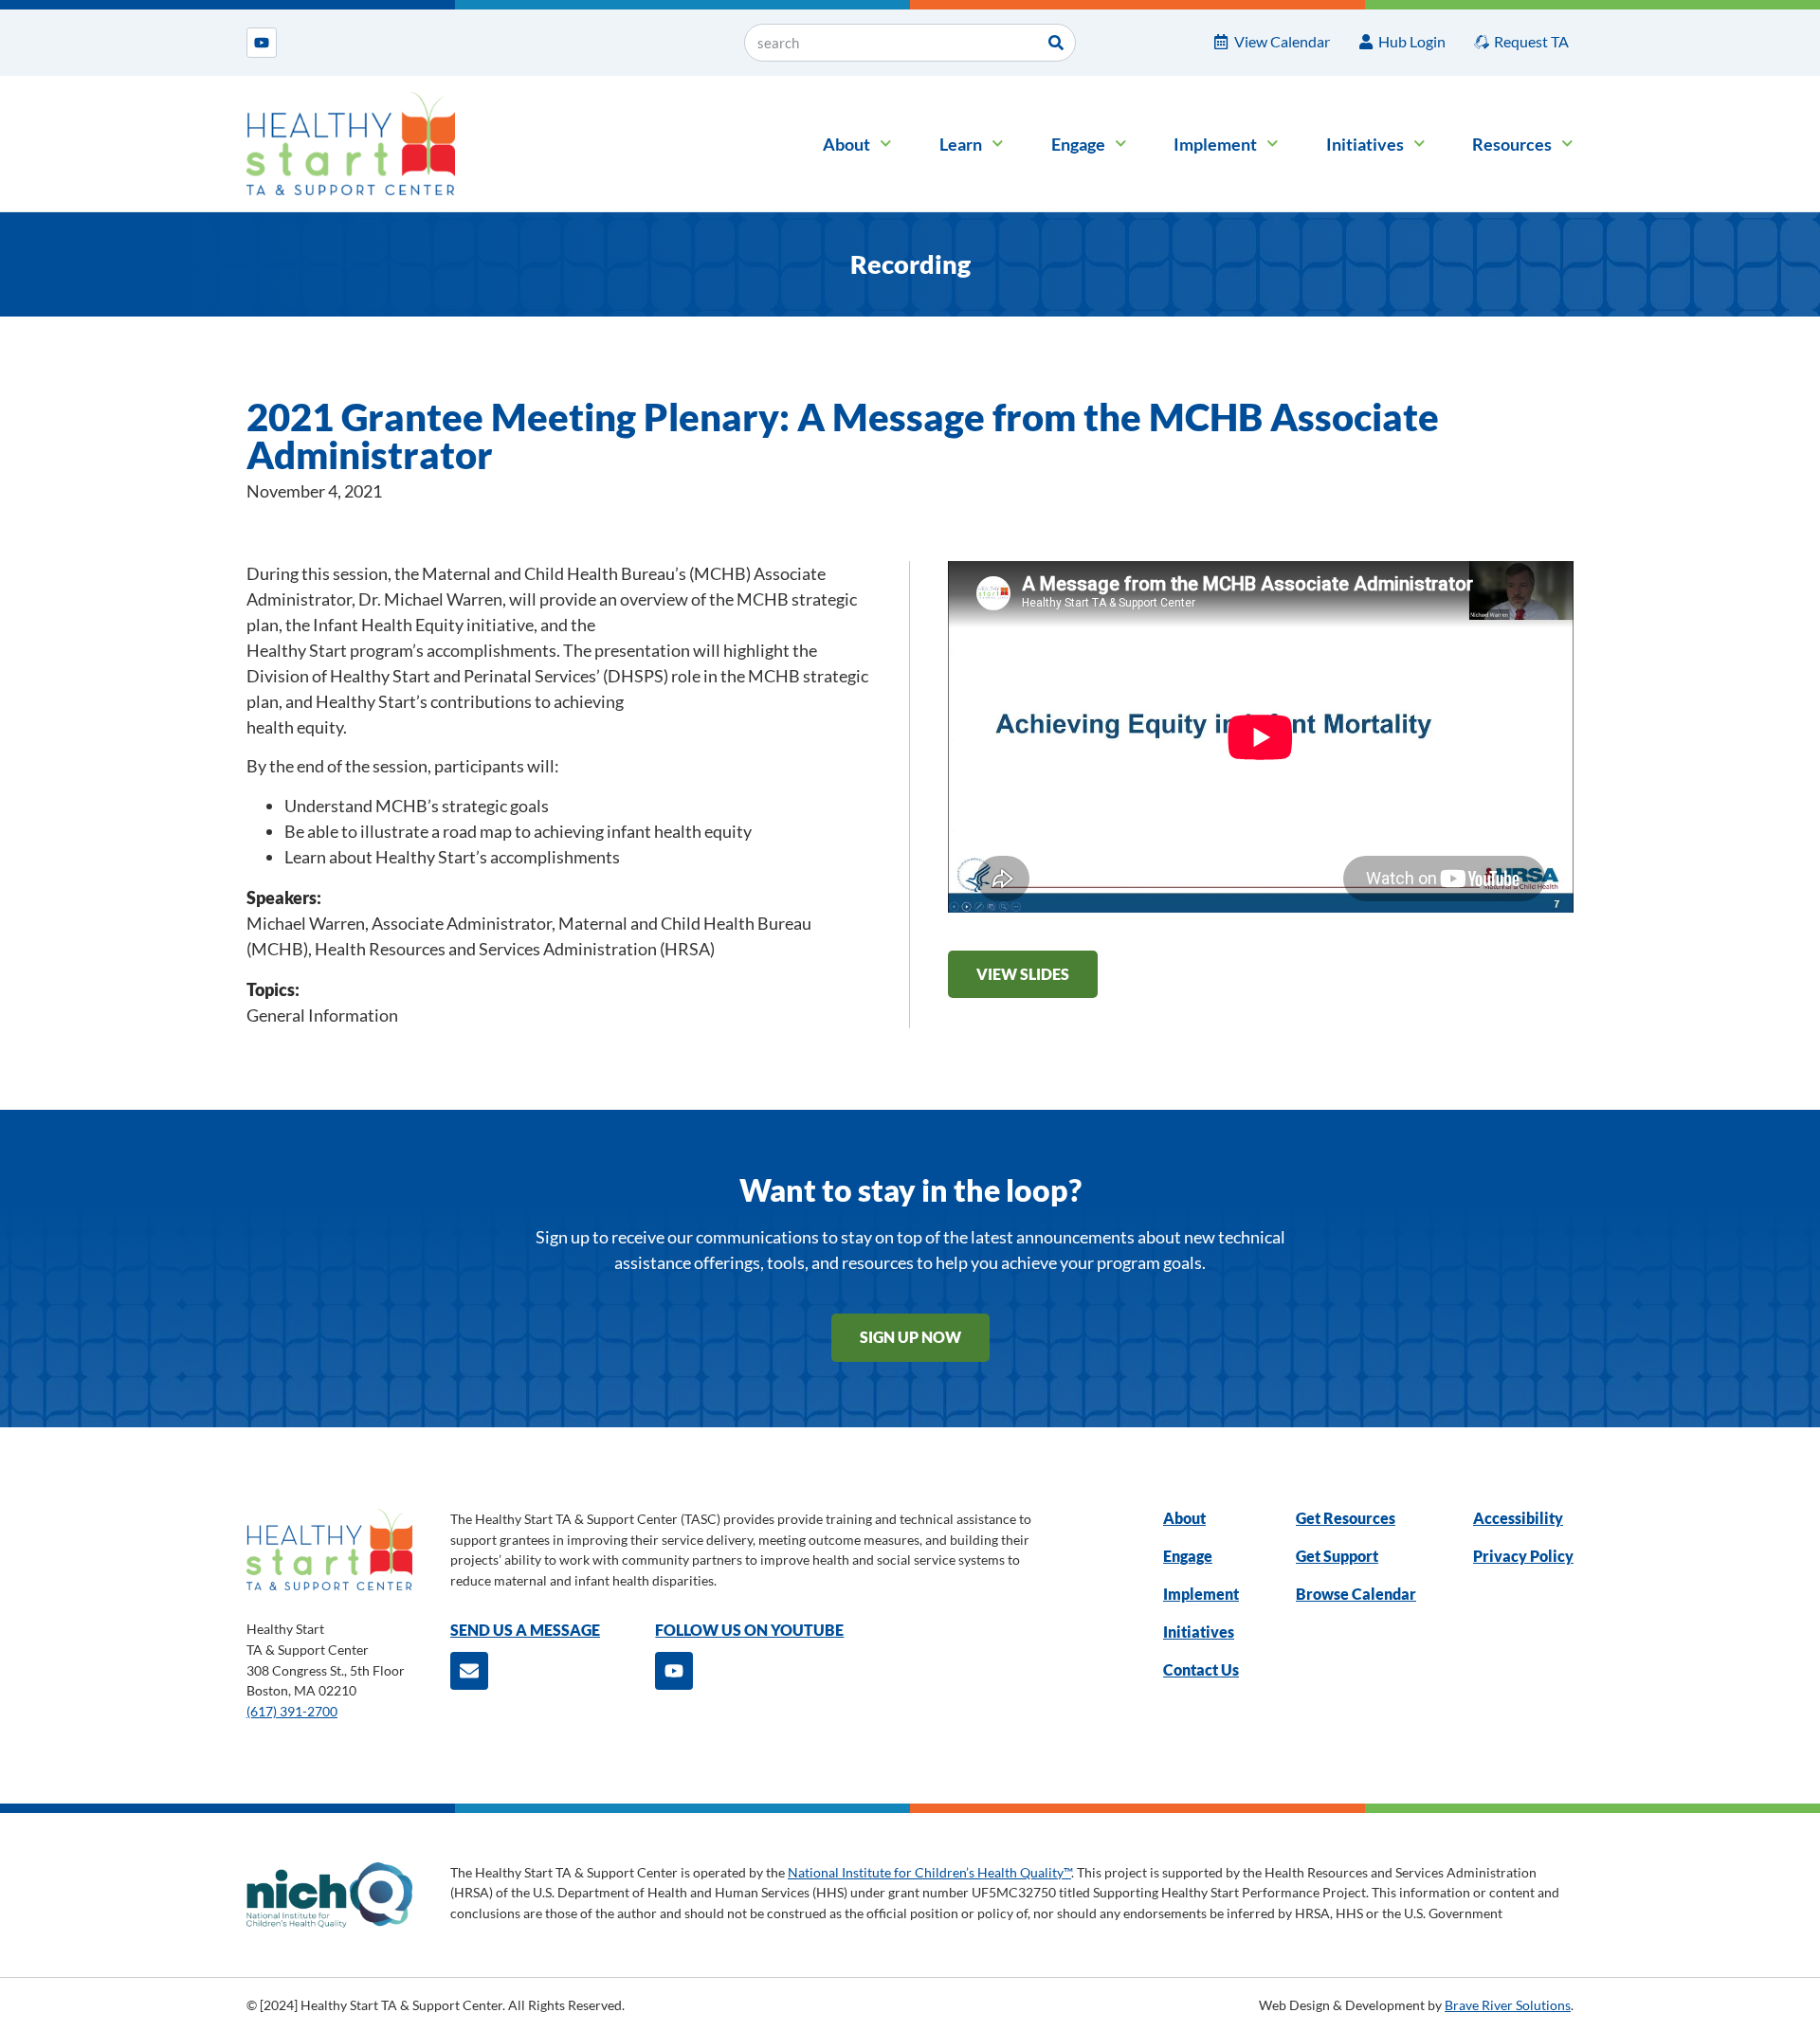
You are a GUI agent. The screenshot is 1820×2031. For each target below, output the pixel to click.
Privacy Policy (1523, 1556)
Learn (961, 144)
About (846, 144)
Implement (1215, 144)
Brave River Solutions (1508, 2005)
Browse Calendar (1356, 1594)
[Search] (1056, 43)
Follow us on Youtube (749, 1630)
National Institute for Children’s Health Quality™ (929, 1872)
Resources (1512, 144)
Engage (1078, 144)
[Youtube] (262, 43)
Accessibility (1518, 1518)
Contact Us (1201, 1669)
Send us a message (525, 1630)
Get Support (1337, 1556)
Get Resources (1346, 1518)
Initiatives (1365, 144)
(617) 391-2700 (292, 1711)
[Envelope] (469, 1671)
